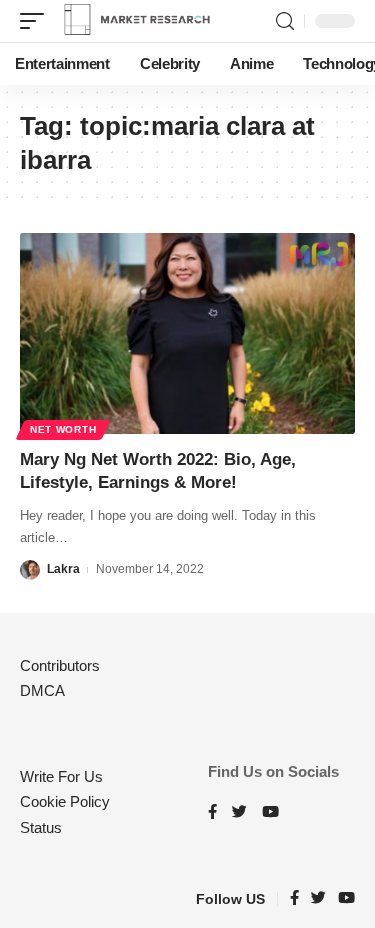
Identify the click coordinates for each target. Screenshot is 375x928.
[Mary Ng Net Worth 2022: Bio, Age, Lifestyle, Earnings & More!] (187, 333)
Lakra (63, 569)
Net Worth (63, 429)
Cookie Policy (65, 801)
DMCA (42, 690)
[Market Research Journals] (137, 21)
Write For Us (61, 776)
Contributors (60, 665)
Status (41, 827)
